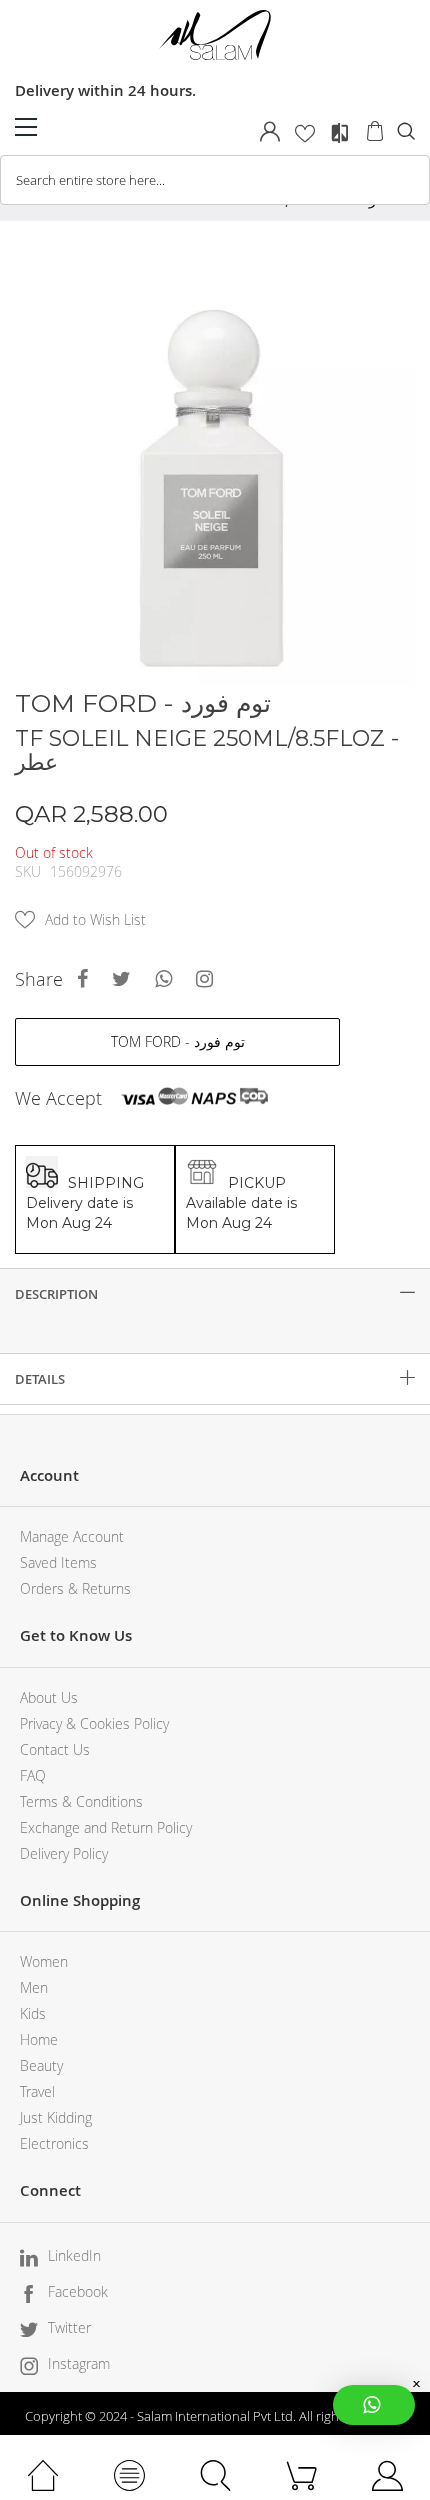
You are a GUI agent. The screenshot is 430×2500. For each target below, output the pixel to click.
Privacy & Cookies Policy (94, 1723)
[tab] (215, 1294)
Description (56, 1294)
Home (39, 2039)
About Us (49, 1697)
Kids (33, 2013)
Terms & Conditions (81, 1801)
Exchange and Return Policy (106, 1827)
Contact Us (55, 1749)
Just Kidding (56, 2117)
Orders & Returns (75, 1588)
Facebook (78, 2291)
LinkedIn (74, 2255)
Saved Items (58, 1562)
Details (40, 1379)
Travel (37, 2091)
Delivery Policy (64, 1853)
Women (44, 1961)
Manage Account (72, 1536)
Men (34, 1987)
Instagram (79, 2363)
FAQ (33, 1775)
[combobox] (215, 180)
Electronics (54, 2143)
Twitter (69, 2327)
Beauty (41, 2065)
